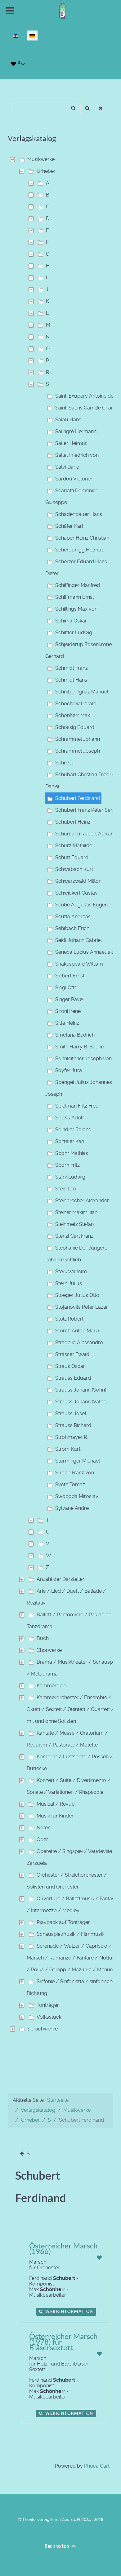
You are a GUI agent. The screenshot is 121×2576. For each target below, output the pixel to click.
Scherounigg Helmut (79, 550)
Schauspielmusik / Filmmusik (70, 1934)
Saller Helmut (71, 443)
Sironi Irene (68, 1011)
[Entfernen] (101, 109)
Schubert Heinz (73, 822)
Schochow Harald (76, 704)
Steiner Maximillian (76, 1212)
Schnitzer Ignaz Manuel (82, 692)
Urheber (46, 171)
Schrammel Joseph (78, 751)
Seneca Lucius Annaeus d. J (87, 952)
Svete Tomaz (70, 1484)
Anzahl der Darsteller (60, 1579)
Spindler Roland (73, 1130)
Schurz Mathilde (74, 846)
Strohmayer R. (72, 1437)
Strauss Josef (71, 1413)
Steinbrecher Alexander (82, 1201)
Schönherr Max (73, 715)
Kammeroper (52, 1686)
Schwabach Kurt (74, 869)
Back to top (57, 2546)
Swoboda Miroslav (77, 1496)
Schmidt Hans (71, 680)
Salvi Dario (67, 467)
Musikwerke (41, 159)
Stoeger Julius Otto (77, 1295)
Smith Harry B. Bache (80, 1047)
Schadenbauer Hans (79, 514)
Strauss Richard (73, 1425)
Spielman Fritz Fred (77, 1106)
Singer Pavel (69, 999)
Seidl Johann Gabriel (78, 940)
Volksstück (49, 2017)
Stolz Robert (69, 1319)
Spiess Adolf (69, 1118)
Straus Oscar (70, 1366)
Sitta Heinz (67, 1023)
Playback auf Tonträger (63, 1922)
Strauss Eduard (73, 1378)
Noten (44, 1828)
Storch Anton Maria (77, 1331)
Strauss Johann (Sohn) (81, 1390)
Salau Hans (68, 420)
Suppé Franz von (75, 1473)
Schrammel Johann (78, 739)
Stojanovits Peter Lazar (82, 1307)
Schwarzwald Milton (78, 881)
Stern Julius (69, 1283)
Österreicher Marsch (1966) (63, 2249)
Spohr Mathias (72, 1153)
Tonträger (48, 2005)
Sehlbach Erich (72, 928)
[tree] (60, 1094)
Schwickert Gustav (76, 893)
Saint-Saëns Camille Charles (87, 408)
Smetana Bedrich (75, 1035)
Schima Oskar (71, 621)
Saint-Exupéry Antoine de (84, 396)
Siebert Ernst (70, 976)
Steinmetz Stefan (74, 1224)
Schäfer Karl (69, 526)
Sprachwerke (43, 2029)
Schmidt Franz (72, 668)
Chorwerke (49, 1650)
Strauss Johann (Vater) (81, 1402)
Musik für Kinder (55, 1816)
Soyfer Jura (69, 1070)
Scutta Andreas (73, 917)
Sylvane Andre (72, 1508)
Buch (43, 1638)
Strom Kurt (68, 1449)
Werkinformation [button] (69, 2311)
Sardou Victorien (74, 479)
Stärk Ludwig (70, 1177)
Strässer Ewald (72, 1354)
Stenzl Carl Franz (74, 1236)
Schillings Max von (76, 609)
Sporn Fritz (67, 1165)
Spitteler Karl (70, 1141)
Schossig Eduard (75, 727)
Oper (42, 1839)
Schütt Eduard (72, 857)
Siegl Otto (66, 988)
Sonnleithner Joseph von (83, 1059)
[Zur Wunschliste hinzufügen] (99, 2258)
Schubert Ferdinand (78, 798)
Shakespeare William (79, 964)
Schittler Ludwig (74, 633)
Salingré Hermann (76, 431)
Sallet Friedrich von (77, 455)
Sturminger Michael (78, 1461)
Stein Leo (66, 1189)
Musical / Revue (56, 1804)
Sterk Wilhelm (71, 1271)
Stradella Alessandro (79, 1342)
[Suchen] (87, 109)
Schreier (65, 763)
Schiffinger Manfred (78, 585)
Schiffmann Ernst (75, 597)
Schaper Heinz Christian (82, 538)
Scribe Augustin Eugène (83, 905)
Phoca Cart (97, 2466)
